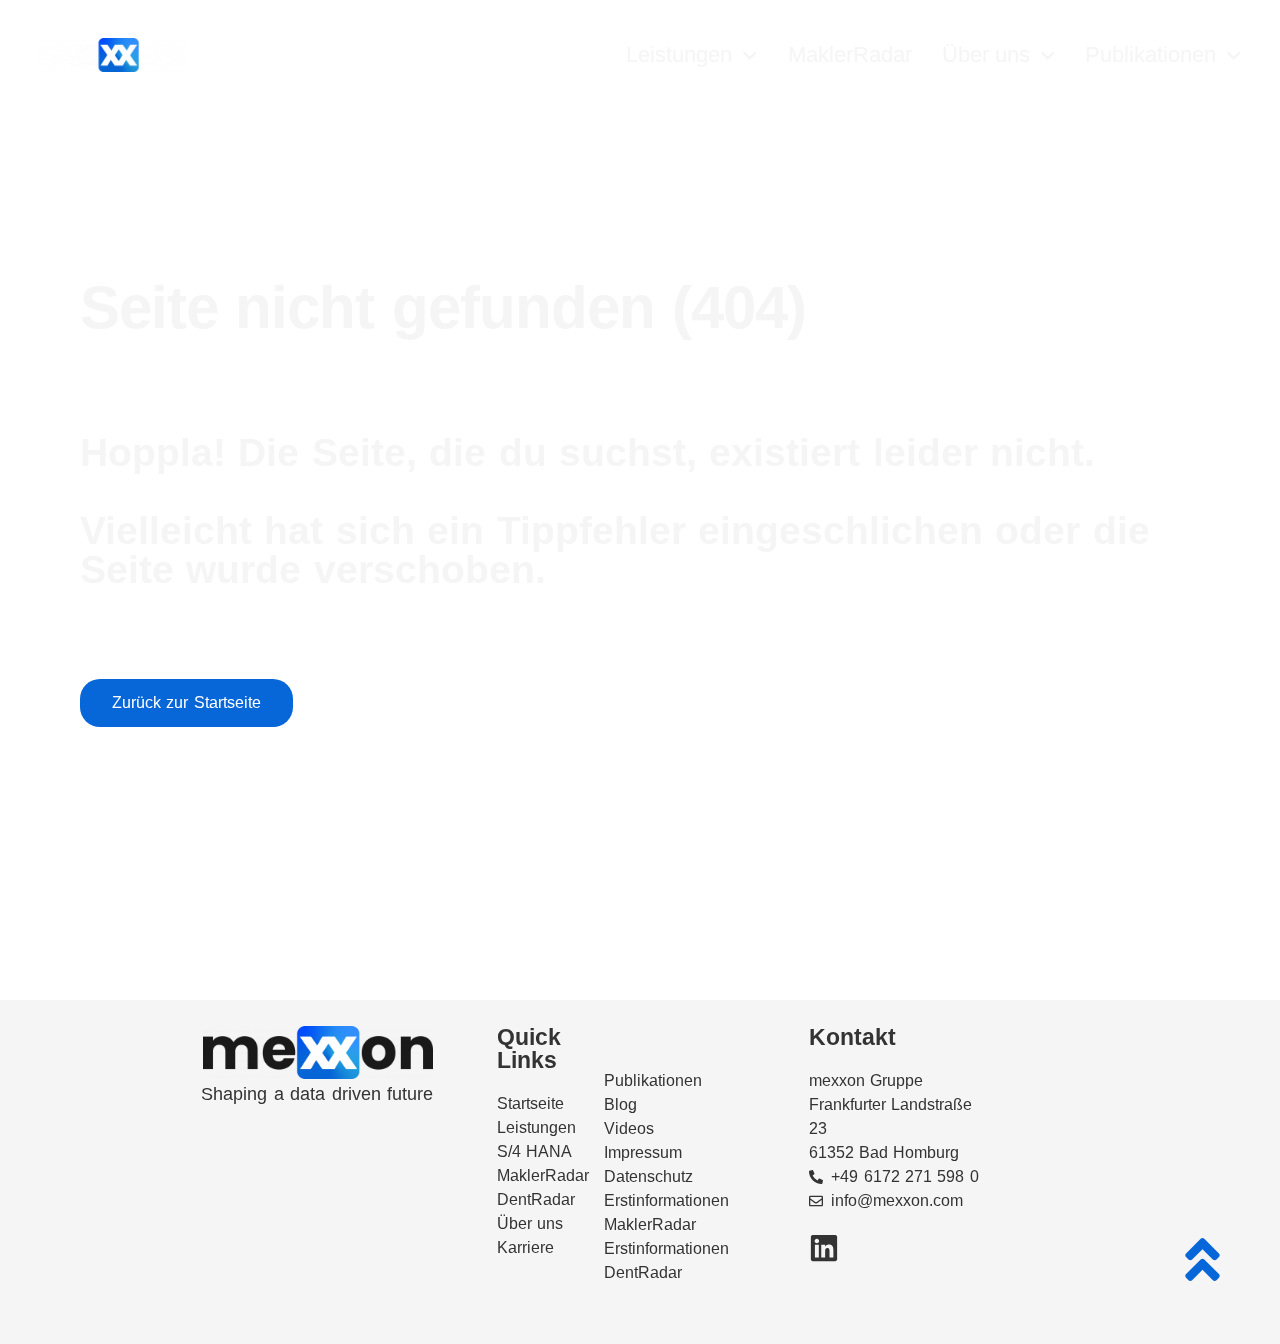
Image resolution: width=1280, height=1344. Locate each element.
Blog (620, 1104)
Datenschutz (648, 1176)
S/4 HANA (534, 1151)
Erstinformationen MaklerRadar (666, 1212)
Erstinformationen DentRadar (666, 1260)
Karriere (525, 1247)
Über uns (986, 54)
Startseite (530, 1103)
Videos (629, 1128)
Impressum (643, 1152)
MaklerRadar (850, 54)
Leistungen (679, 54)
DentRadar (536, 1199)
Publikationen (1150, 54)
